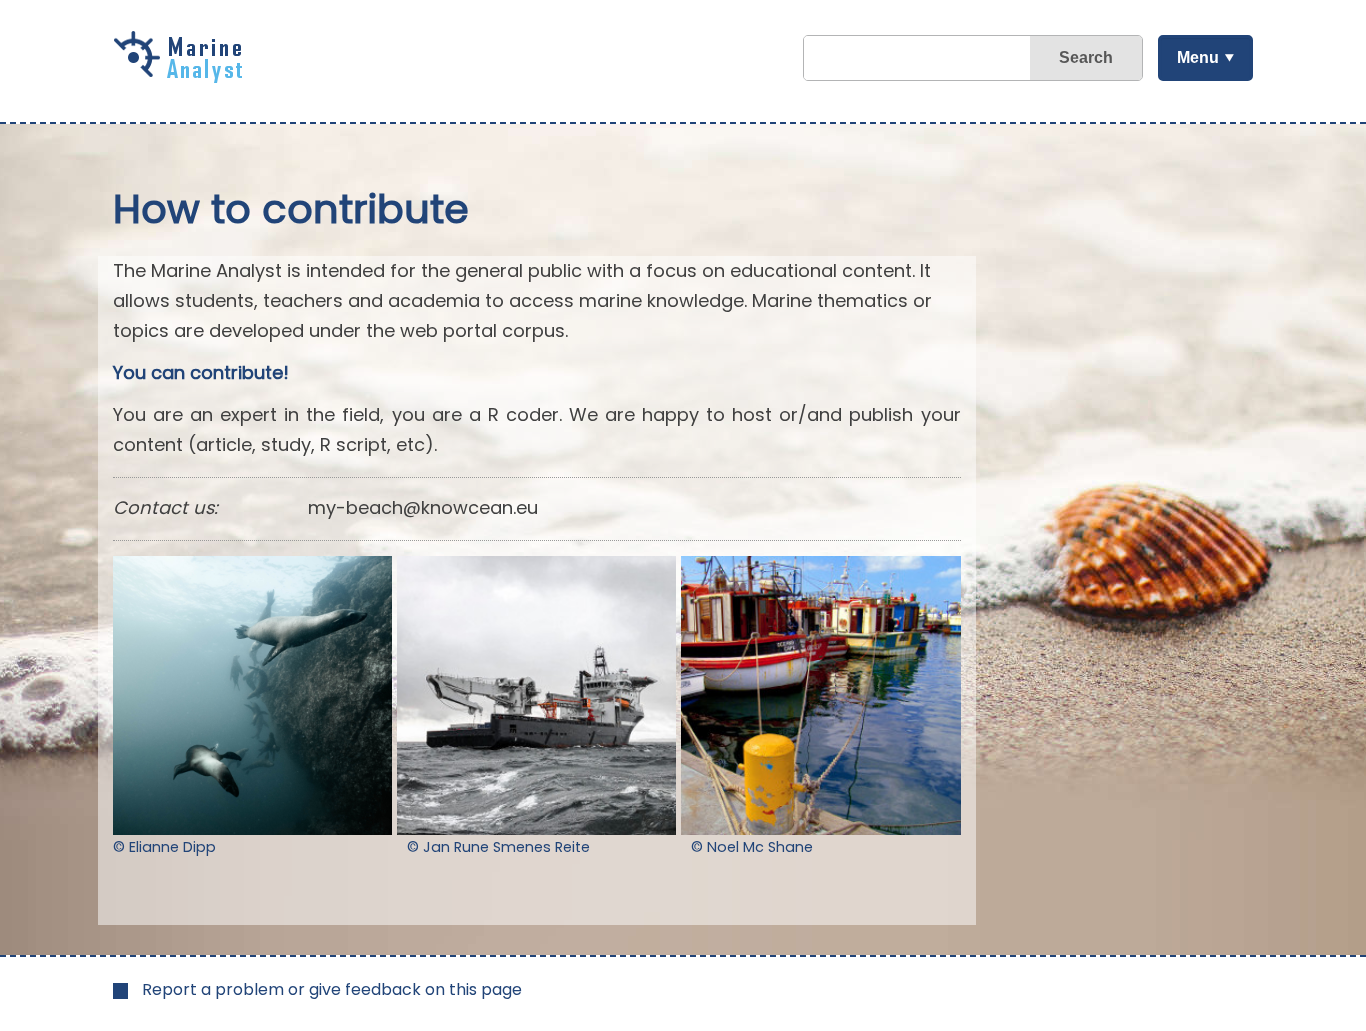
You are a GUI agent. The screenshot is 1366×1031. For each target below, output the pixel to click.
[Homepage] (183, 76)
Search (1086, 57)
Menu (1198, 57)
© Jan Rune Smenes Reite (498, 847)
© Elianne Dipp (164, 847)
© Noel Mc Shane (752, 847)
